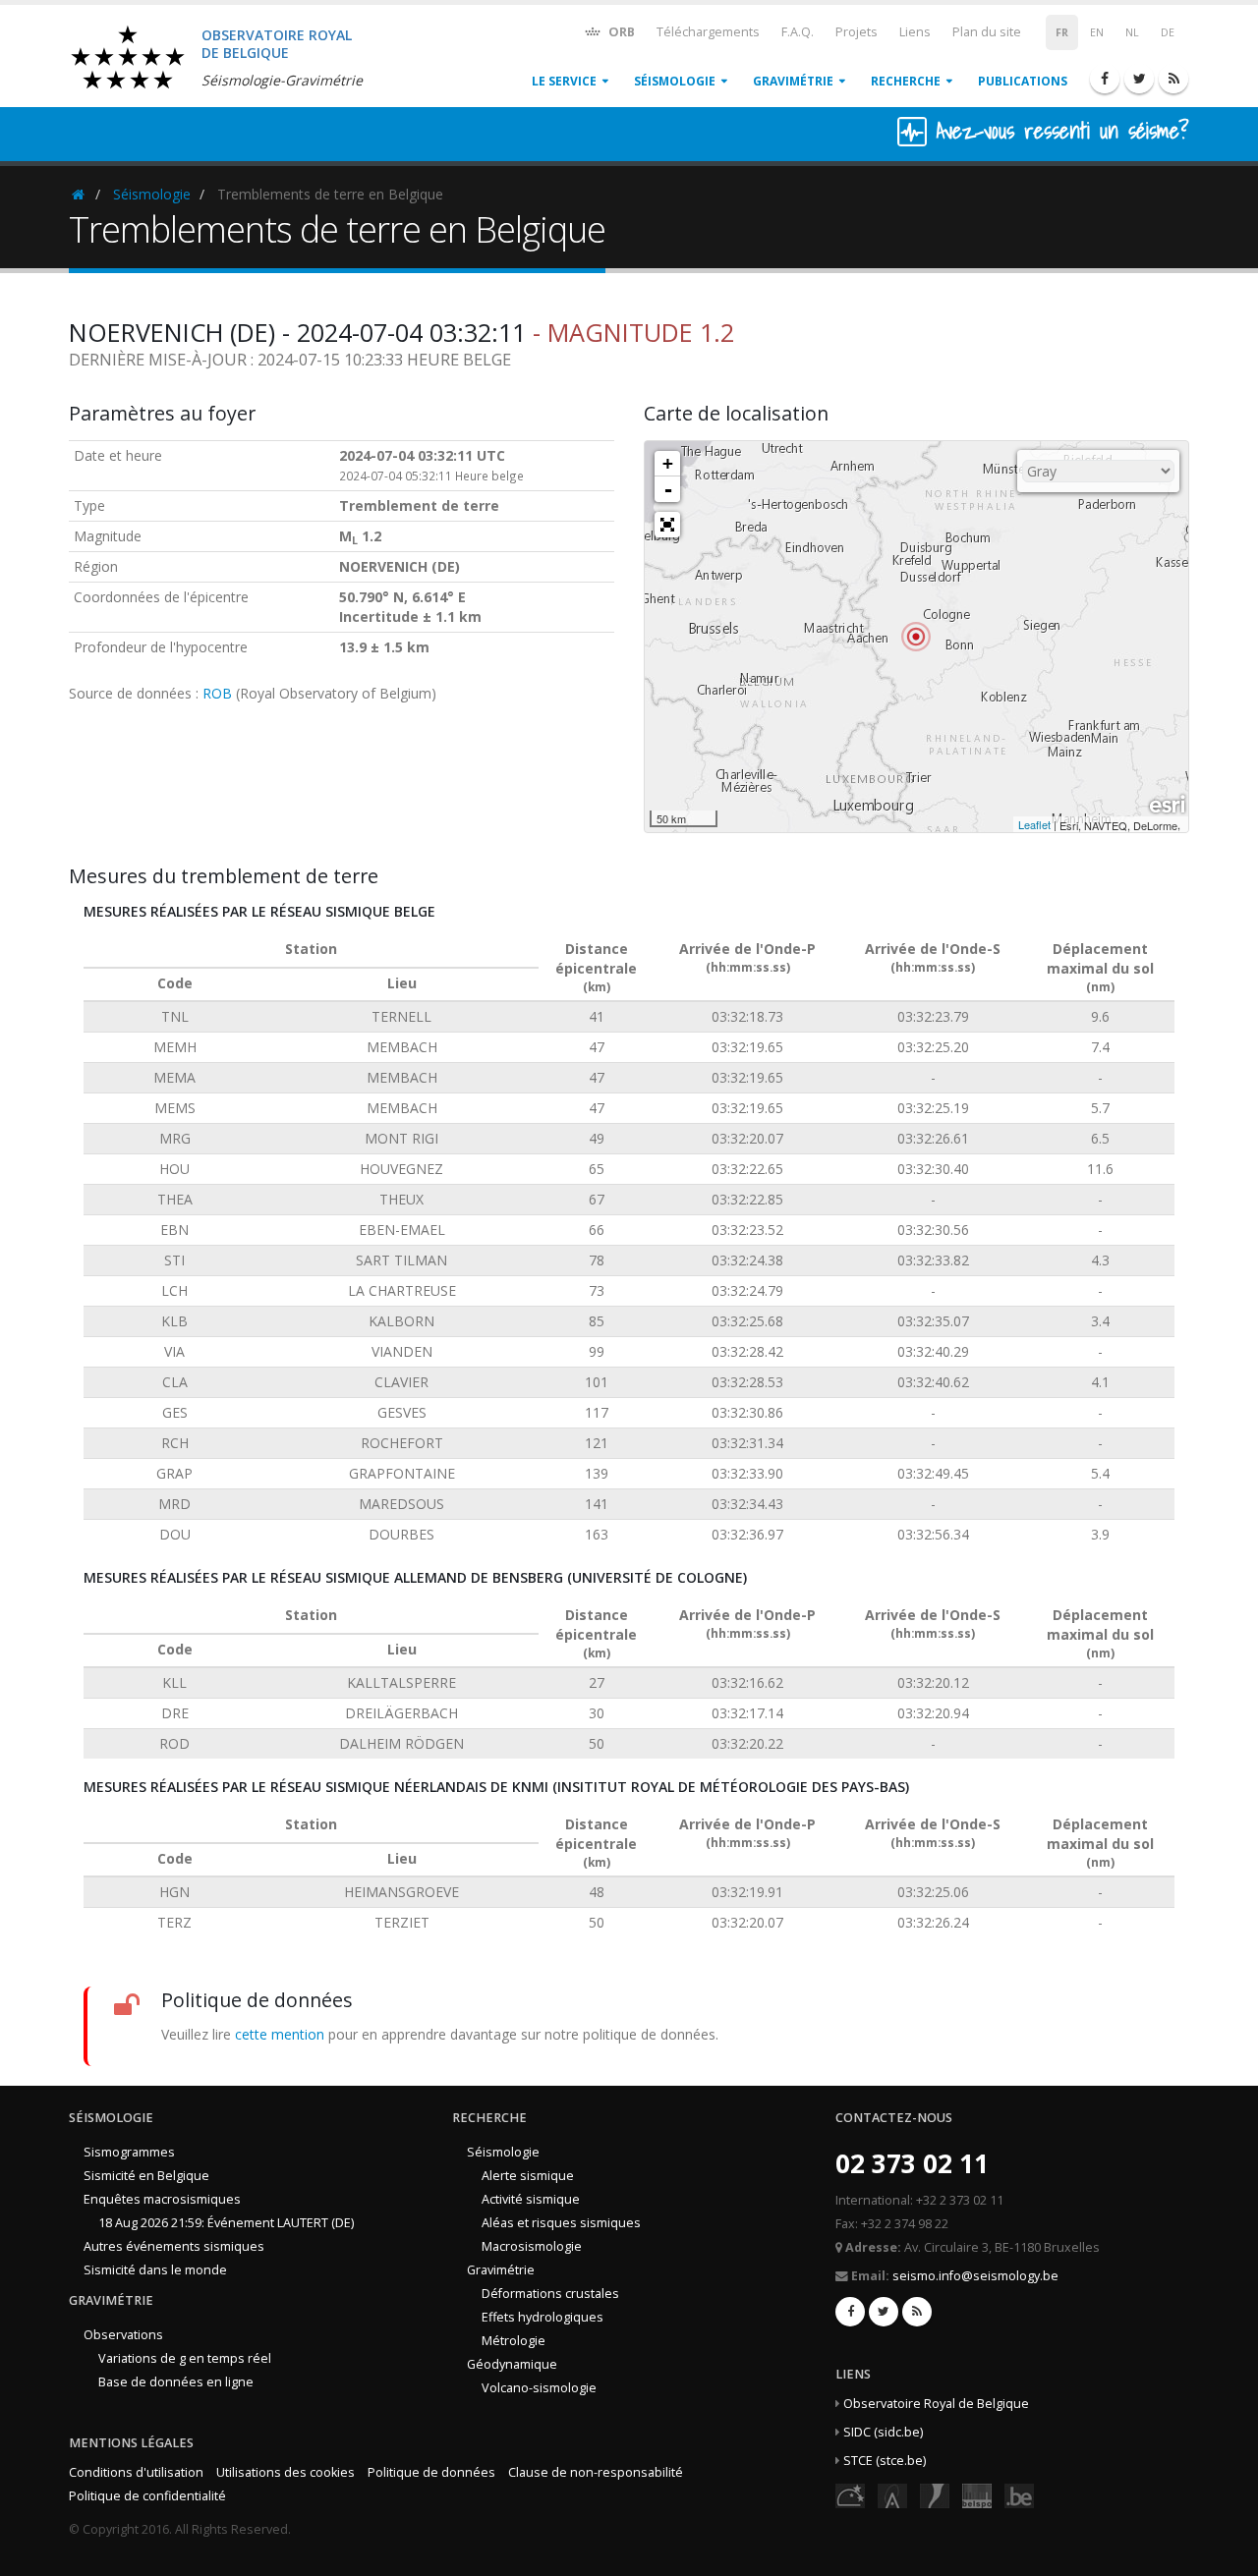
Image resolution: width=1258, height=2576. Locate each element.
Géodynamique (512, 2364)
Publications (1023, 81)
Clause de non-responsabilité (596, 2472)
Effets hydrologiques (543, 2317)
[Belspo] (977, 2494)
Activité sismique (531, 2199)
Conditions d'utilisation (136, 2472)
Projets (857, 32)
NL (1132, 32)
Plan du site (987, 32)
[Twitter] (1139, 79)
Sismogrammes (129, 2152)
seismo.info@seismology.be (975, 2276)
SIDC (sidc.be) (883, 2432)
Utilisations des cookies (286, 2472)
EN (1097, 32)
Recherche (906, 81)
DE (1168, 32)
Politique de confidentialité (147, 2496)
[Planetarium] (850, 2494)
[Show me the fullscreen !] (667, 525)
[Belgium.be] (1019, 2494)
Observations (123, 2335)
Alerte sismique (528, 2176)
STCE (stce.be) (885, 2461)
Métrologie (514, 2341)
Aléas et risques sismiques (561, 2223)
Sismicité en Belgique (146, 2176)
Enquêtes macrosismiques (162, 2199)
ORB (620, 32)
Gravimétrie (793, 81)
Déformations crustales (550, 2294)
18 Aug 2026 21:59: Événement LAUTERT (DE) (226, 2223)
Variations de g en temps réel (185, 2358)
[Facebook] (1105, 79)
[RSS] (1173, 79)
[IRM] (935, 2494)
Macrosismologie (532, 2246)
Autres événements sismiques (174, 2246)
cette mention (280, 2034)
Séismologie (675, 81)
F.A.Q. (798, 32)
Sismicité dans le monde (155, 2270)
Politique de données (431, 2472)
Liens (915, 32)
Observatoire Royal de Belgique (936, 2404)
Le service (564, 81)
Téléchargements (708, 32)
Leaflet (1034, 824)
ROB (217, 693)
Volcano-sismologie (539, 2388)
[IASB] (892, 2494)
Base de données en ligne (176, 2382)
